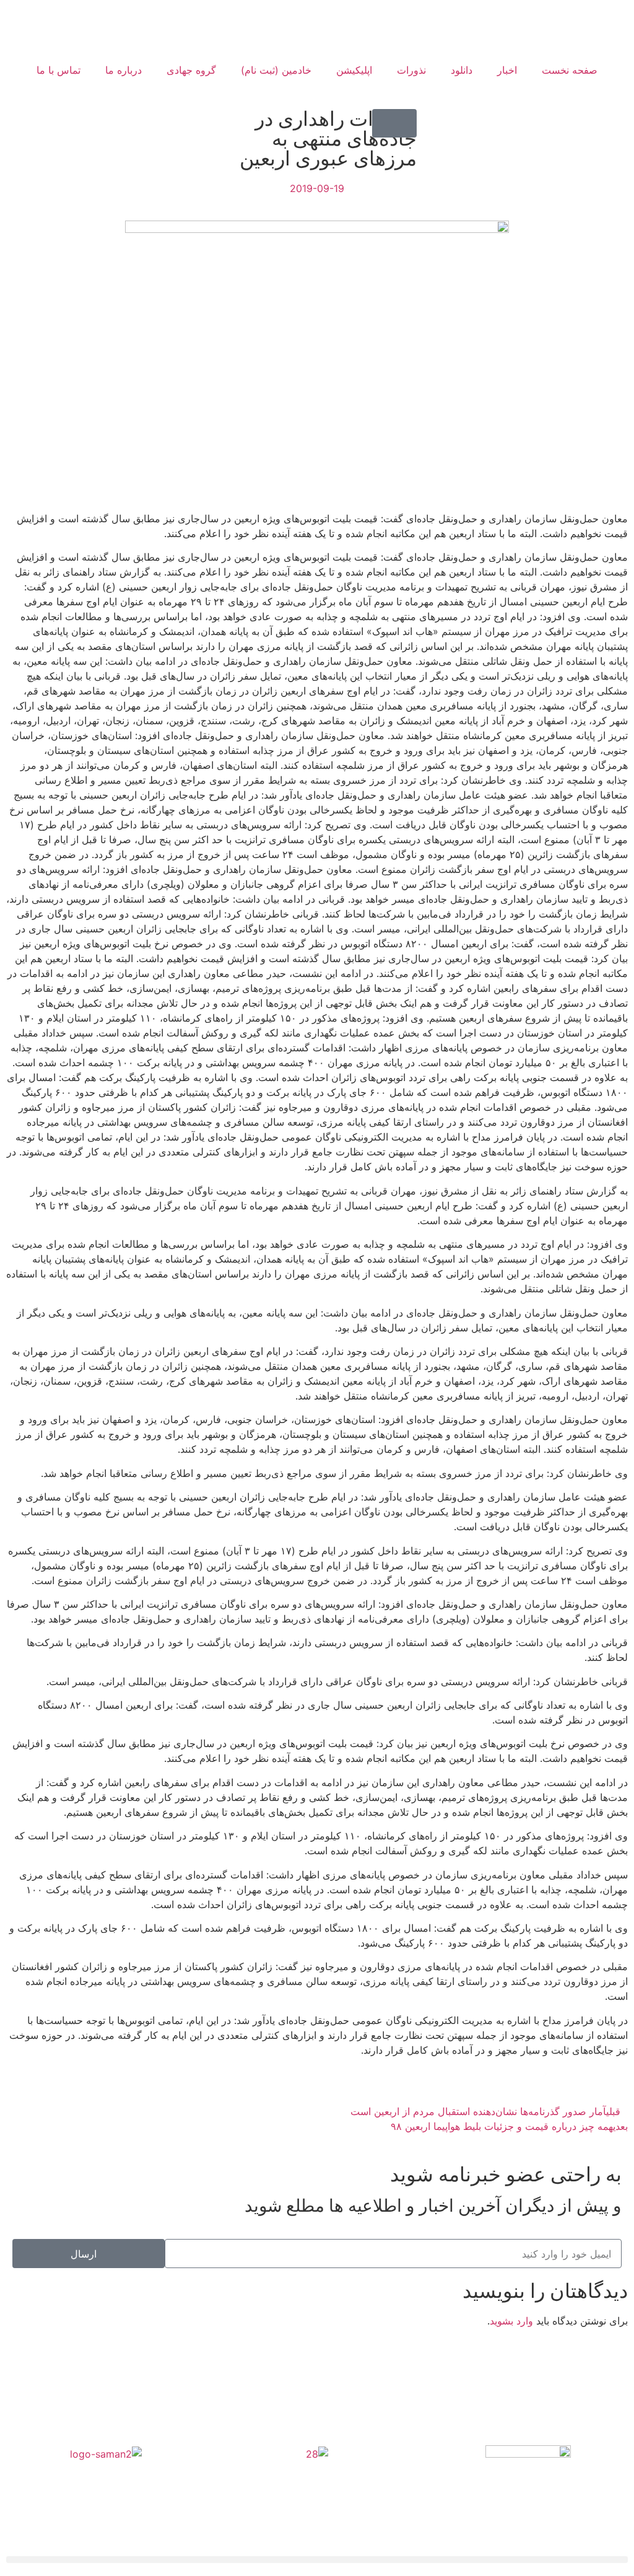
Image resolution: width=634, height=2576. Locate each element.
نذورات (411, 70)
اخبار (507, 70)
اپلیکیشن (354, 70)
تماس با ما (59, 70)
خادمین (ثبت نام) (276, 70)
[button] (394, 123)
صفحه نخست (570, 70)
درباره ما (124, 70)
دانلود (462, 70)
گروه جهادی (191, 70)
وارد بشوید (511, 2321)
